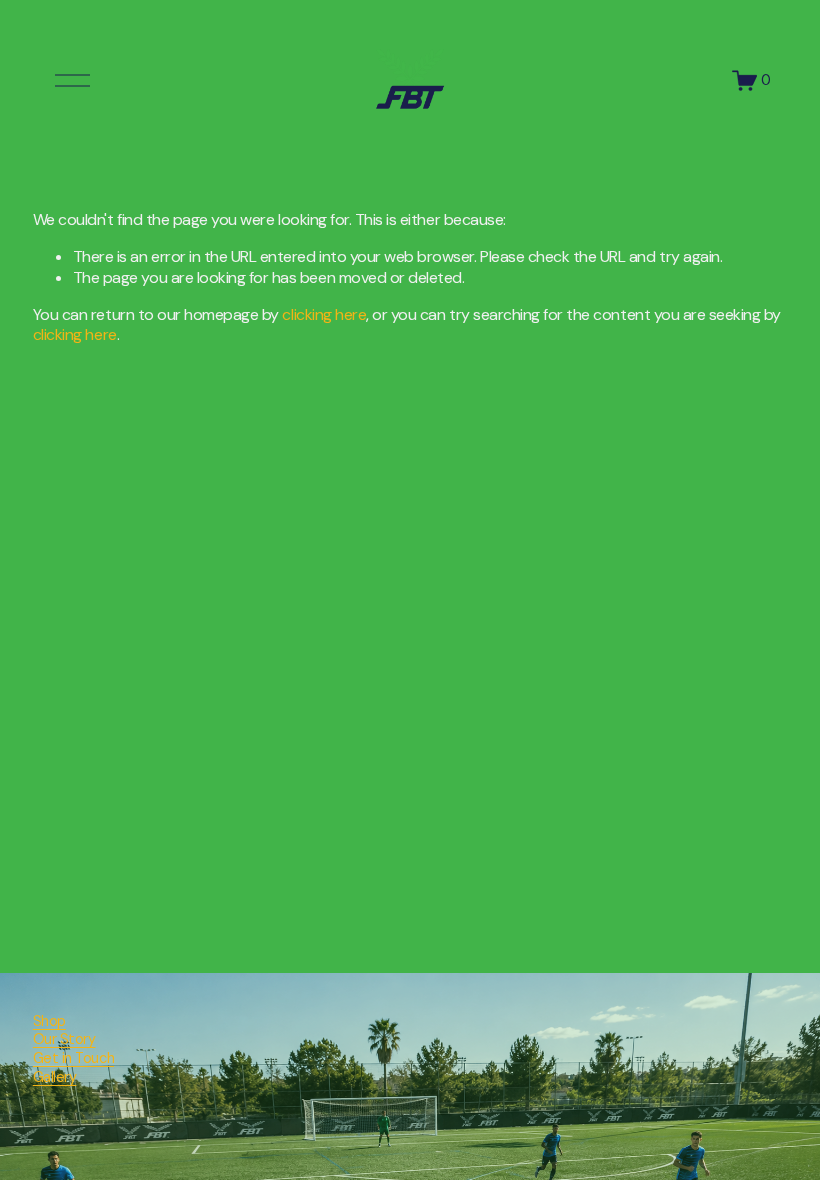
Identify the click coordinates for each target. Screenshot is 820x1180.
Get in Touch (73, 1058)
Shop (49, 1021)
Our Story (64, 1039)
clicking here (324, 314)
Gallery (55, 1077)
